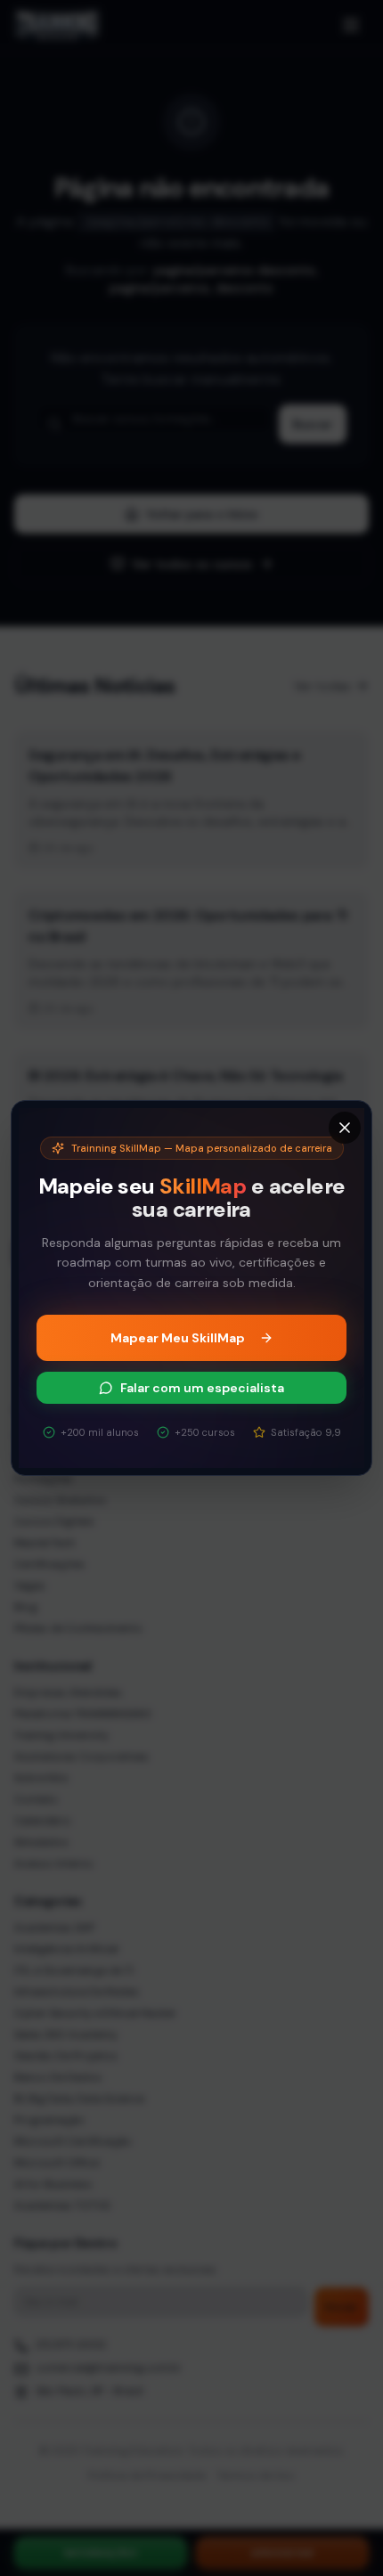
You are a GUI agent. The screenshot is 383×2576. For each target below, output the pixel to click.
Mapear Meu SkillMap (178, 1338)
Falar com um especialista (202, 1388)
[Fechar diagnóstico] (345, 1128)
